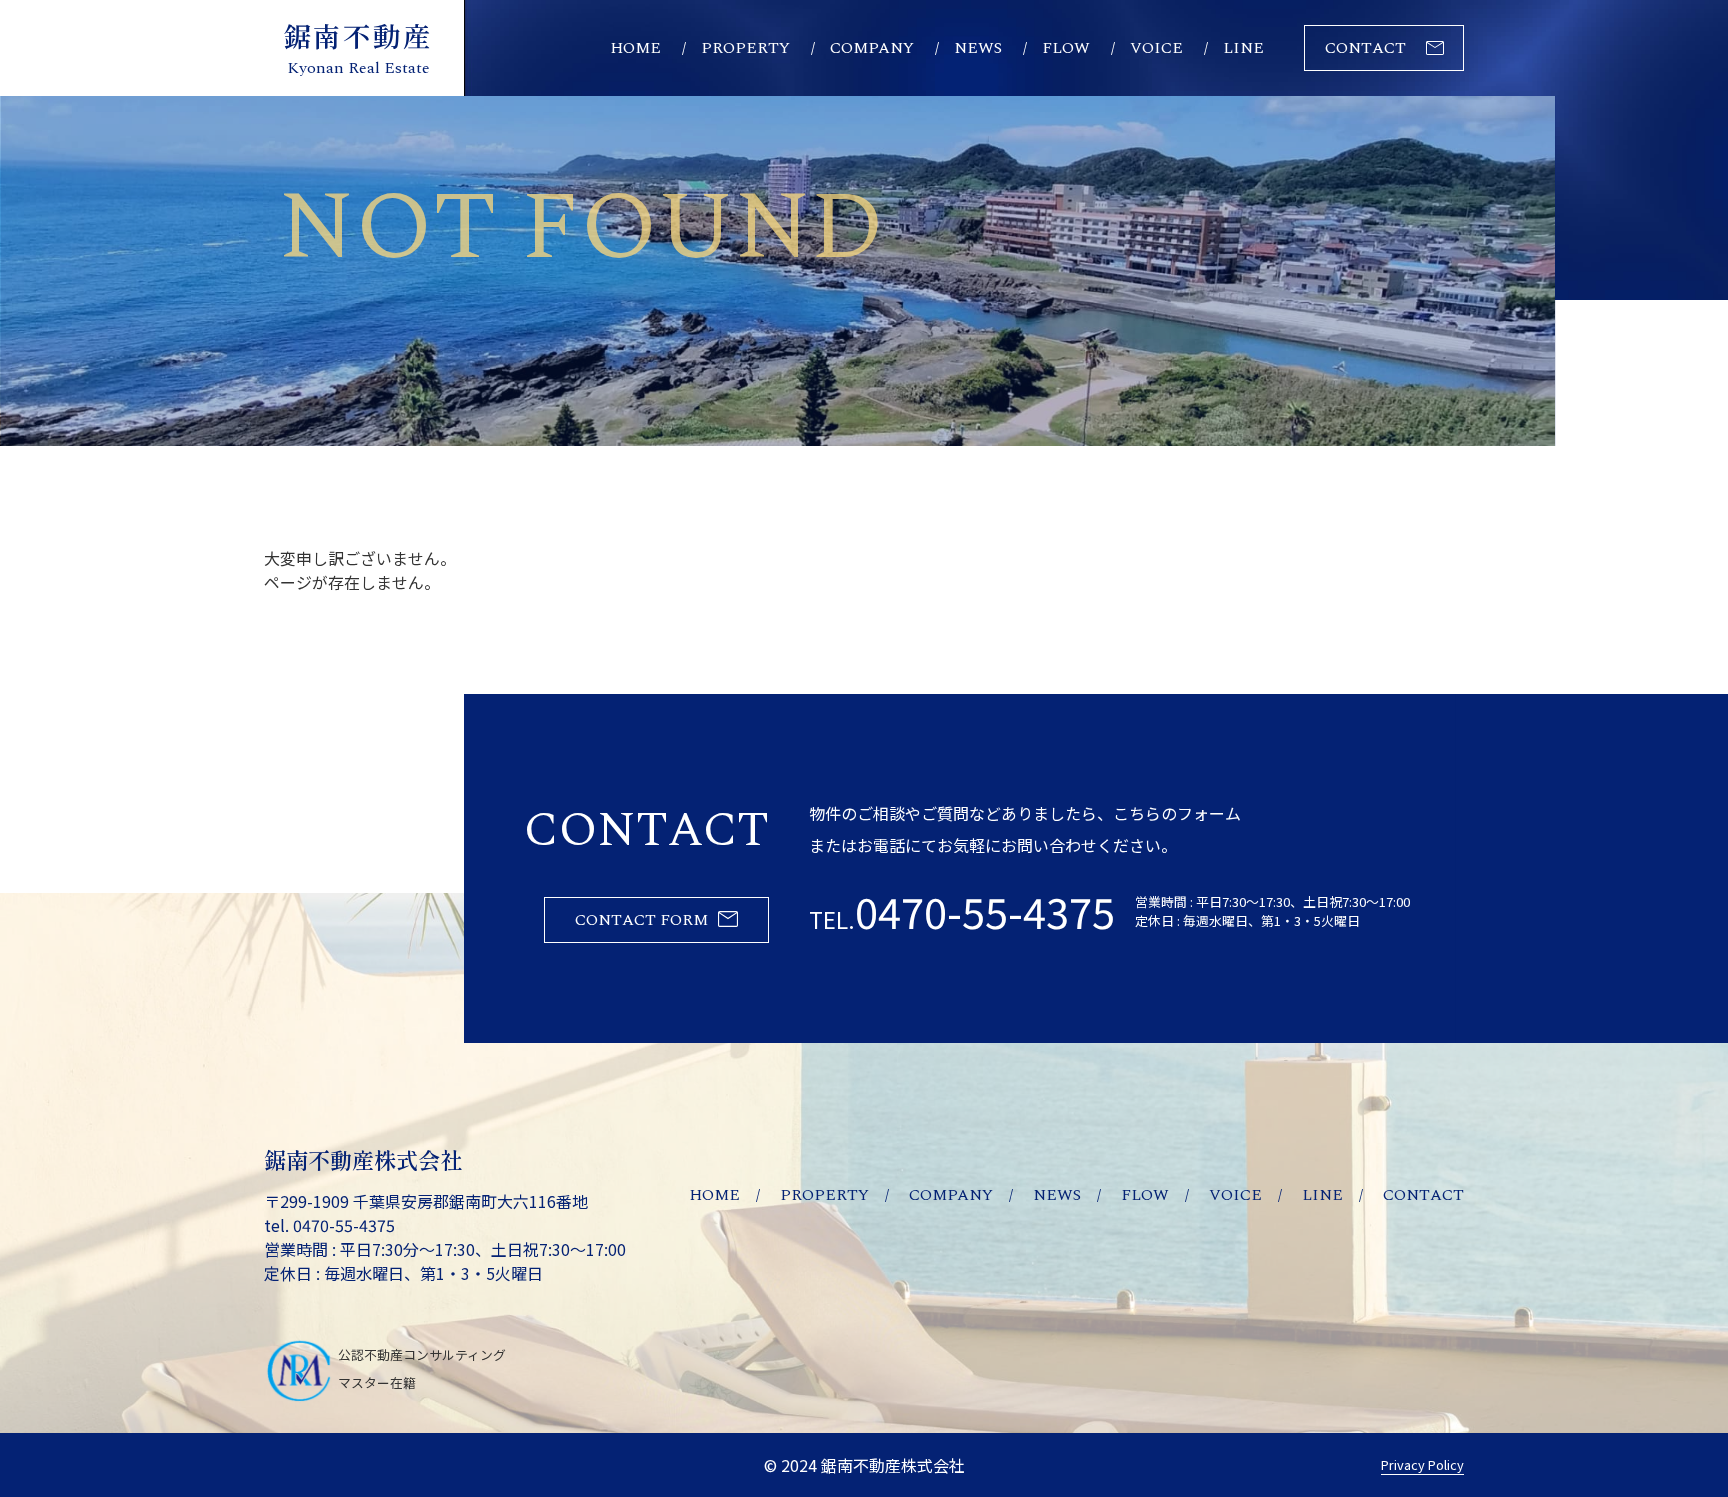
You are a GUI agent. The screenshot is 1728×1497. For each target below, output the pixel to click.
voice (1156, 48)
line (1243, 48)
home (635, 48)
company (872, 48)
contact (1365, 48)
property (745, 48)
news (978, 48)
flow (1066, 48)
